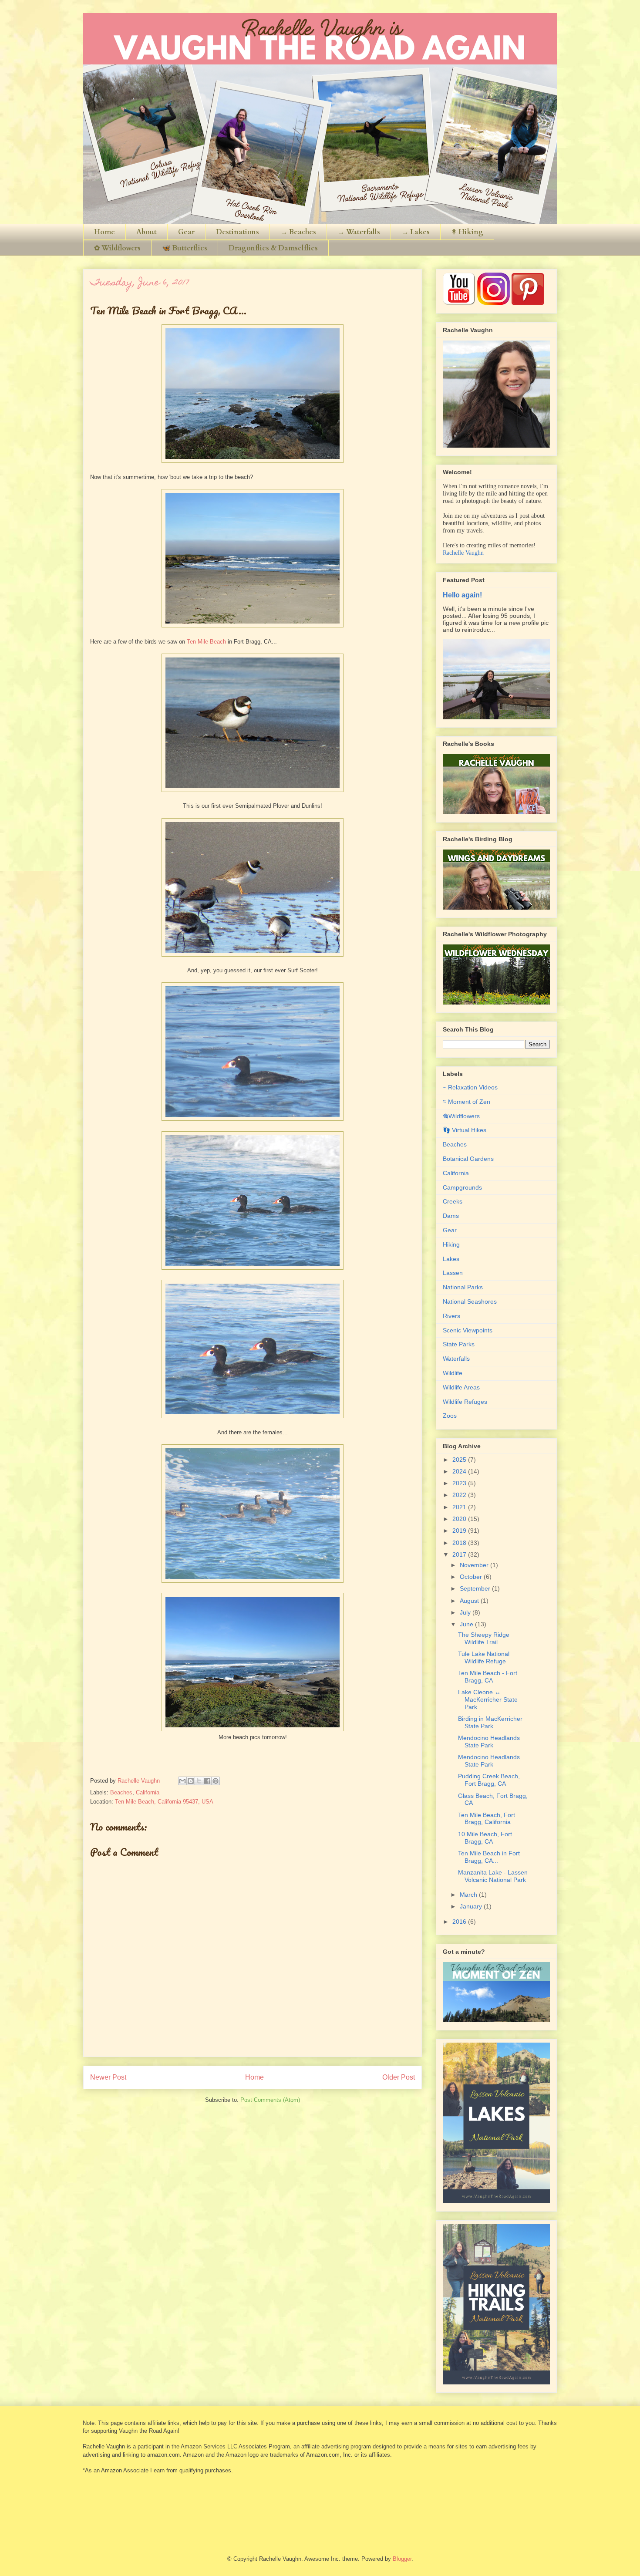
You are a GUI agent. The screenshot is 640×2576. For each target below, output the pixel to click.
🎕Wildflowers (461, 1116)
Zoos (450, 1416)
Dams (451, 1216)
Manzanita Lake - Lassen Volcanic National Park (493, 1876)
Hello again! (462, 595)
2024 (460, 1471)
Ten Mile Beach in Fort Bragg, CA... (489, 1857)
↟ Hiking (467, 232)
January (472, 1906)
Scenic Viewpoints (468, 1330)
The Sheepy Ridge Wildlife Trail (484, 1638)
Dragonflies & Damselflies (273, 248)
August (470, 1601)
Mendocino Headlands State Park (489, 1741)
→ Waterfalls (359, 232)
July (466, 1612)
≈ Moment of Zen (467, 1102)
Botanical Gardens (468, 1159)
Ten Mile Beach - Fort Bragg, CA (488, 1677)
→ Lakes (416, 232)
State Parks (459, 1344)
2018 (460, 1543)
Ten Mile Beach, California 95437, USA (164, 1802)
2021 (460, 1507)
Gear (186, 232)
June (467, 1624)
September (476, 1588)
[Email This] (182, 1781)
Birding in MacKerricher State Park (490, 1722)
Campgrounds (462, 1187)
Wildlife (453, 1373)
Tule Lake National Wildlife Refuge (484, 1657)
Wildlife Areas (461, 1387)
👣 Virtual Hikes (465, 1130)
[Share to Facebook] (207, 1781)
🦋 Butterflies (185, 248)
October (472, 1577)
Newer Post (108, 2077)
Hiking (451, 1244)
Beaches (121, 1792)
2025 (460, 1460)
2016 (460, 1922)
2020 (460, 1519)
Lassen (453, 1273)
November (475, 1565)
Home (104, 232)
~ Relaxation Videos (470, 1087)
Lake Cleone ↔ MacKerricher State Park (488, 1699)
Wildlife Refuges (465, 1402)
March (469, 1895)
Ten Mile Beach (206, 642)
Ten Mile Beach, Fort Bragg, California (487, 1819)
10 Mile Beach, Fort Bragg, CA (485, 1838)
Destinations (237, 232)
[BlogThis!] (191, 1781)
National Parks (463, 1287)
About (147, 232)
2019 (460, 1531)
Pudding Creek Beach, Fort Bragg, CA (489, 1780)
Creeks (453, 1201)
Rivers (451, 1316)
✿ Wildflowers (117, 248)
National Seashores (470, 1301)
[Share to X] (199, 1781)
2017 (460, 1554)
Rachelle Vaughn (463, 553)
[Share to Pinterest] (216, 1781)
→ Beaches (298, 232)
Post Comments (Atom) (270, 2100)
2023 (460, 1483)
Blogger (402, 2559)
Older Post (399, 2077)
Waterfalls (456, 1359)
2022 (460, 1495)
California (148, 1792)
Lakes (451, 1259)
